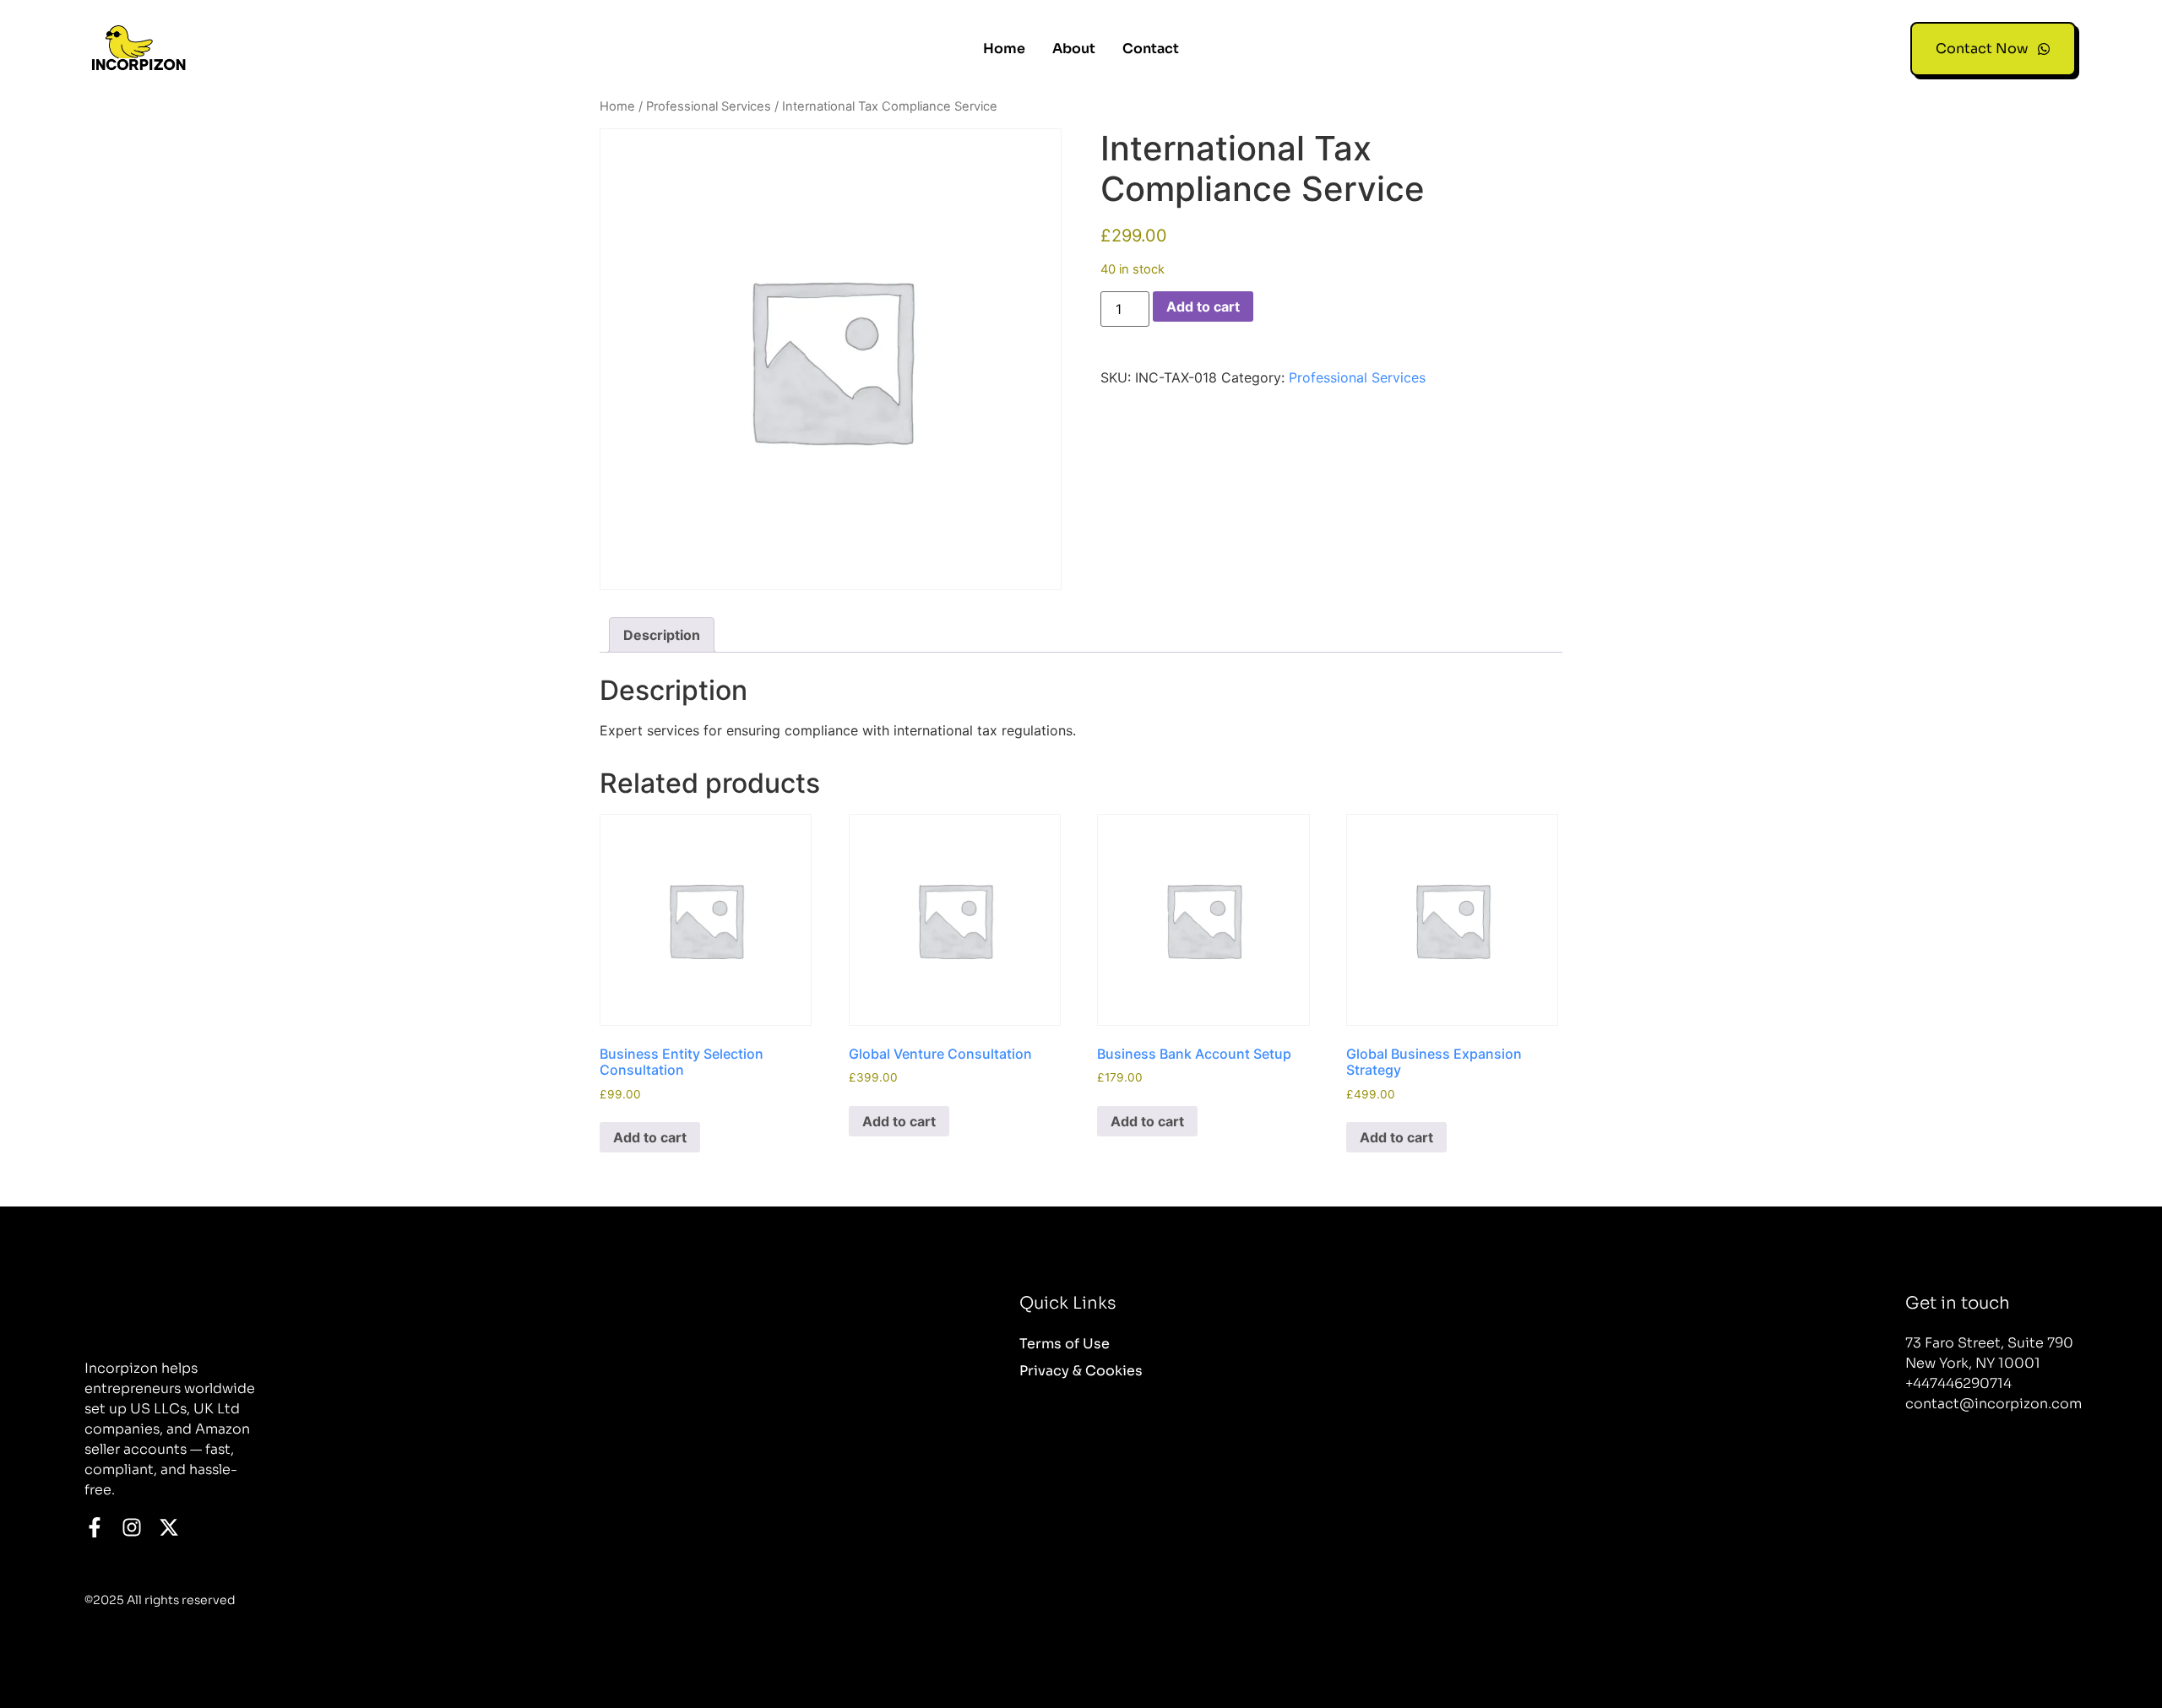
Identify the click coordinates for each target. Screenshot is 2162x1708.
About (1074, 49)
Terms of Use (1065, 1344)
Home (1004, 49)
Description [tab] (662, 635)
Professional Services (709, 106)
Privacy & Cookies (1081, 1371)
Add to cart (1203, 306)
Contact (1151, 49)
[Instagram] (132, 1527)
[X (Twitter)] (169, 1527)
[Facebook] (95, 1527)
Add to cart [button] (650, 1137)
